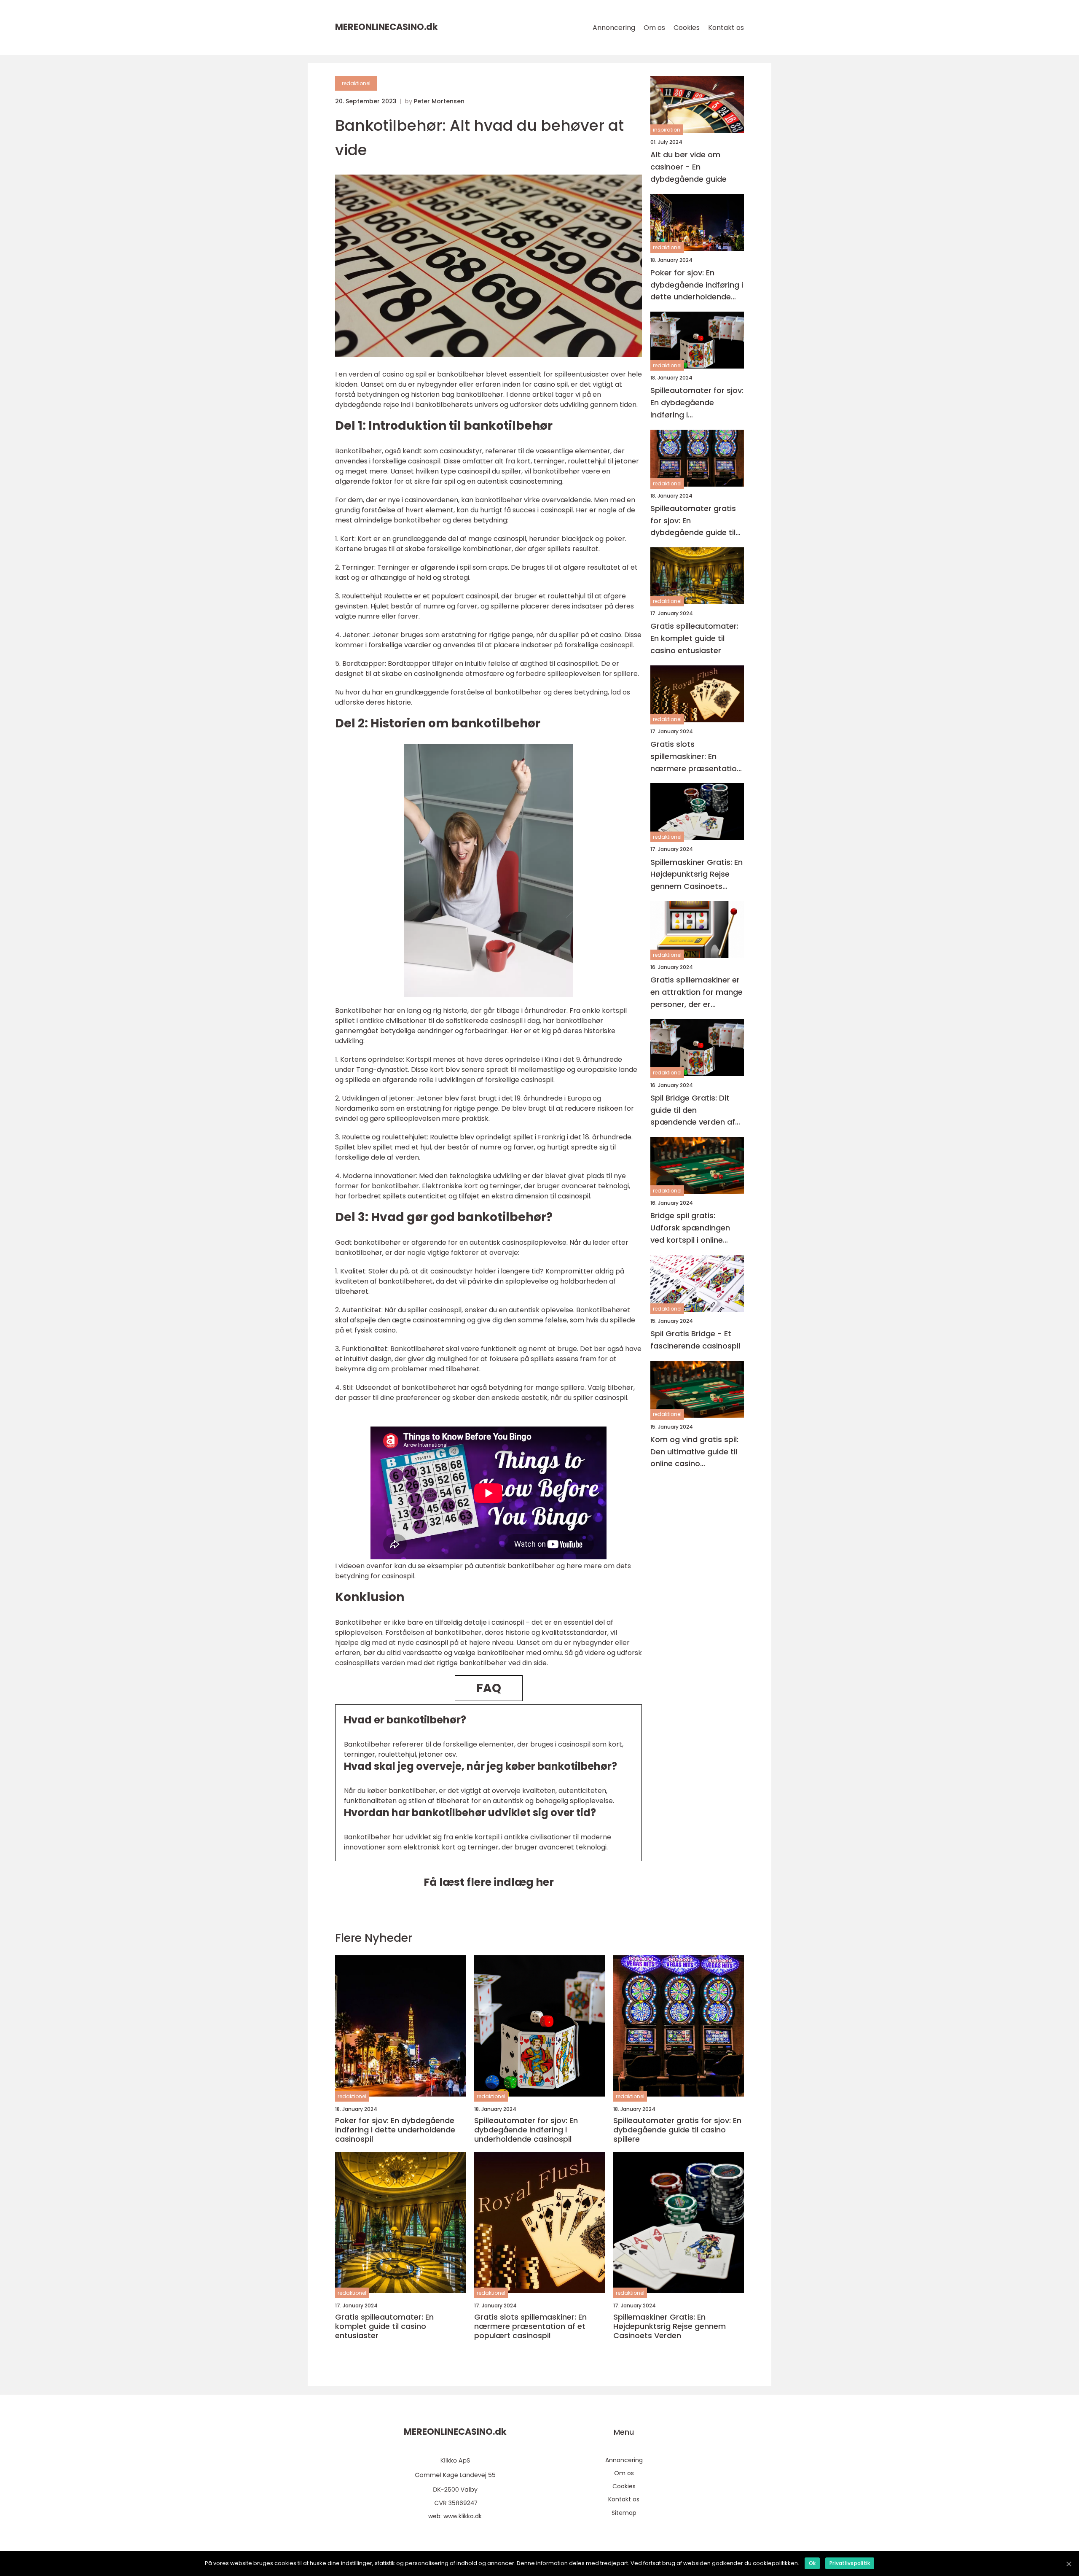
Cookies (687, 28)
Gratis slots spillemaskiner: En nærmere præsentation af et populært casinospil (696, 757)
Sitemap (624, 2513)
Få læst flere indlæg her (489, 1882)
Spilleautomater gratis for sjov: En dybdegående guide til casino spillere (693, 521)
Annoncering (614, 28)
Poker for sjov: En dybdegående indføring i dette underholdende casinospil (697, 285)
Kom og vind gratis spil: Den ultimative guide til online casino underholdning (694, 1452)
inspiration (667, 130)
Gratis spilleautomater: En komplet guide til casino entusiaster (694, 639)
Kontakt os (726, 28)
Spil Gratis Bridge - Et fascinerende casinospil (695, 1340)
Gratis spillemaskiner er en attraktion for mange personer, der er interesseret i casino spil (697, 992)
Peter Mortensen (439, 101)
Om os (654, 28)
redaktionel (356, 83)
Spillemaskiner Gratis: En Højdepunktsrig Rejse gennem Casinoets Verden (697, 875)
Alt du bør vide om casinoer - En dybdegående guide (688, 167)
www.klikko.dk (463, 2516)
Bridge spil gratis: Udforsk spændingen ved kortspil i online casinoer (690, 1228)
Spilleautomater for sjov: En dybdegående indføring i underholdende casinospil (697, 403)
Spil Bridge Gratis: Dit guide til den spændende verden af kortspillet (693, 1110)
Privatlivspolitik (850, 2563)
